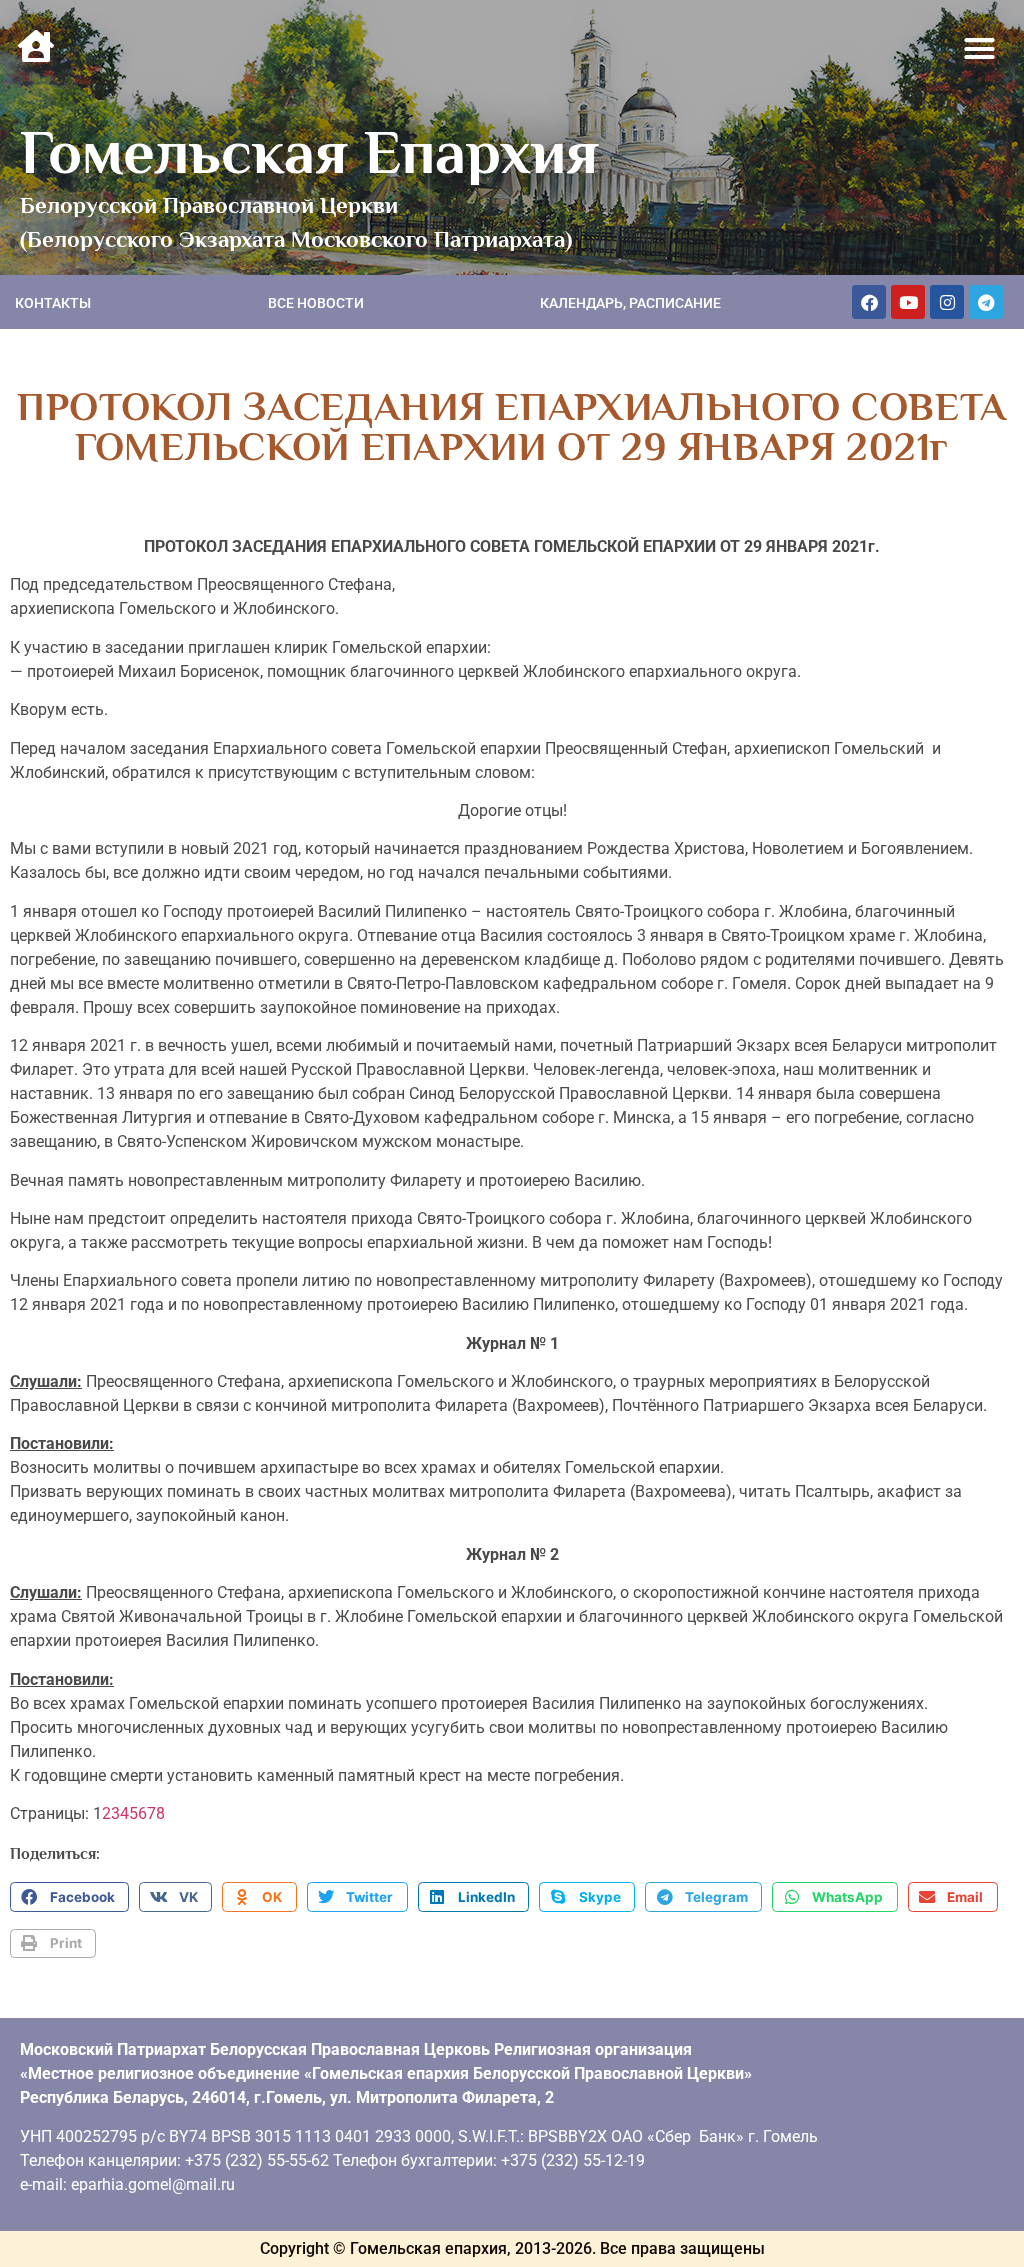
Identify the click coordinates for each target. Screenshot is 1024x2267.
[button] (980, 49)
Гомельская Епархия (309, 152)
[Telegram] (986, 302)
